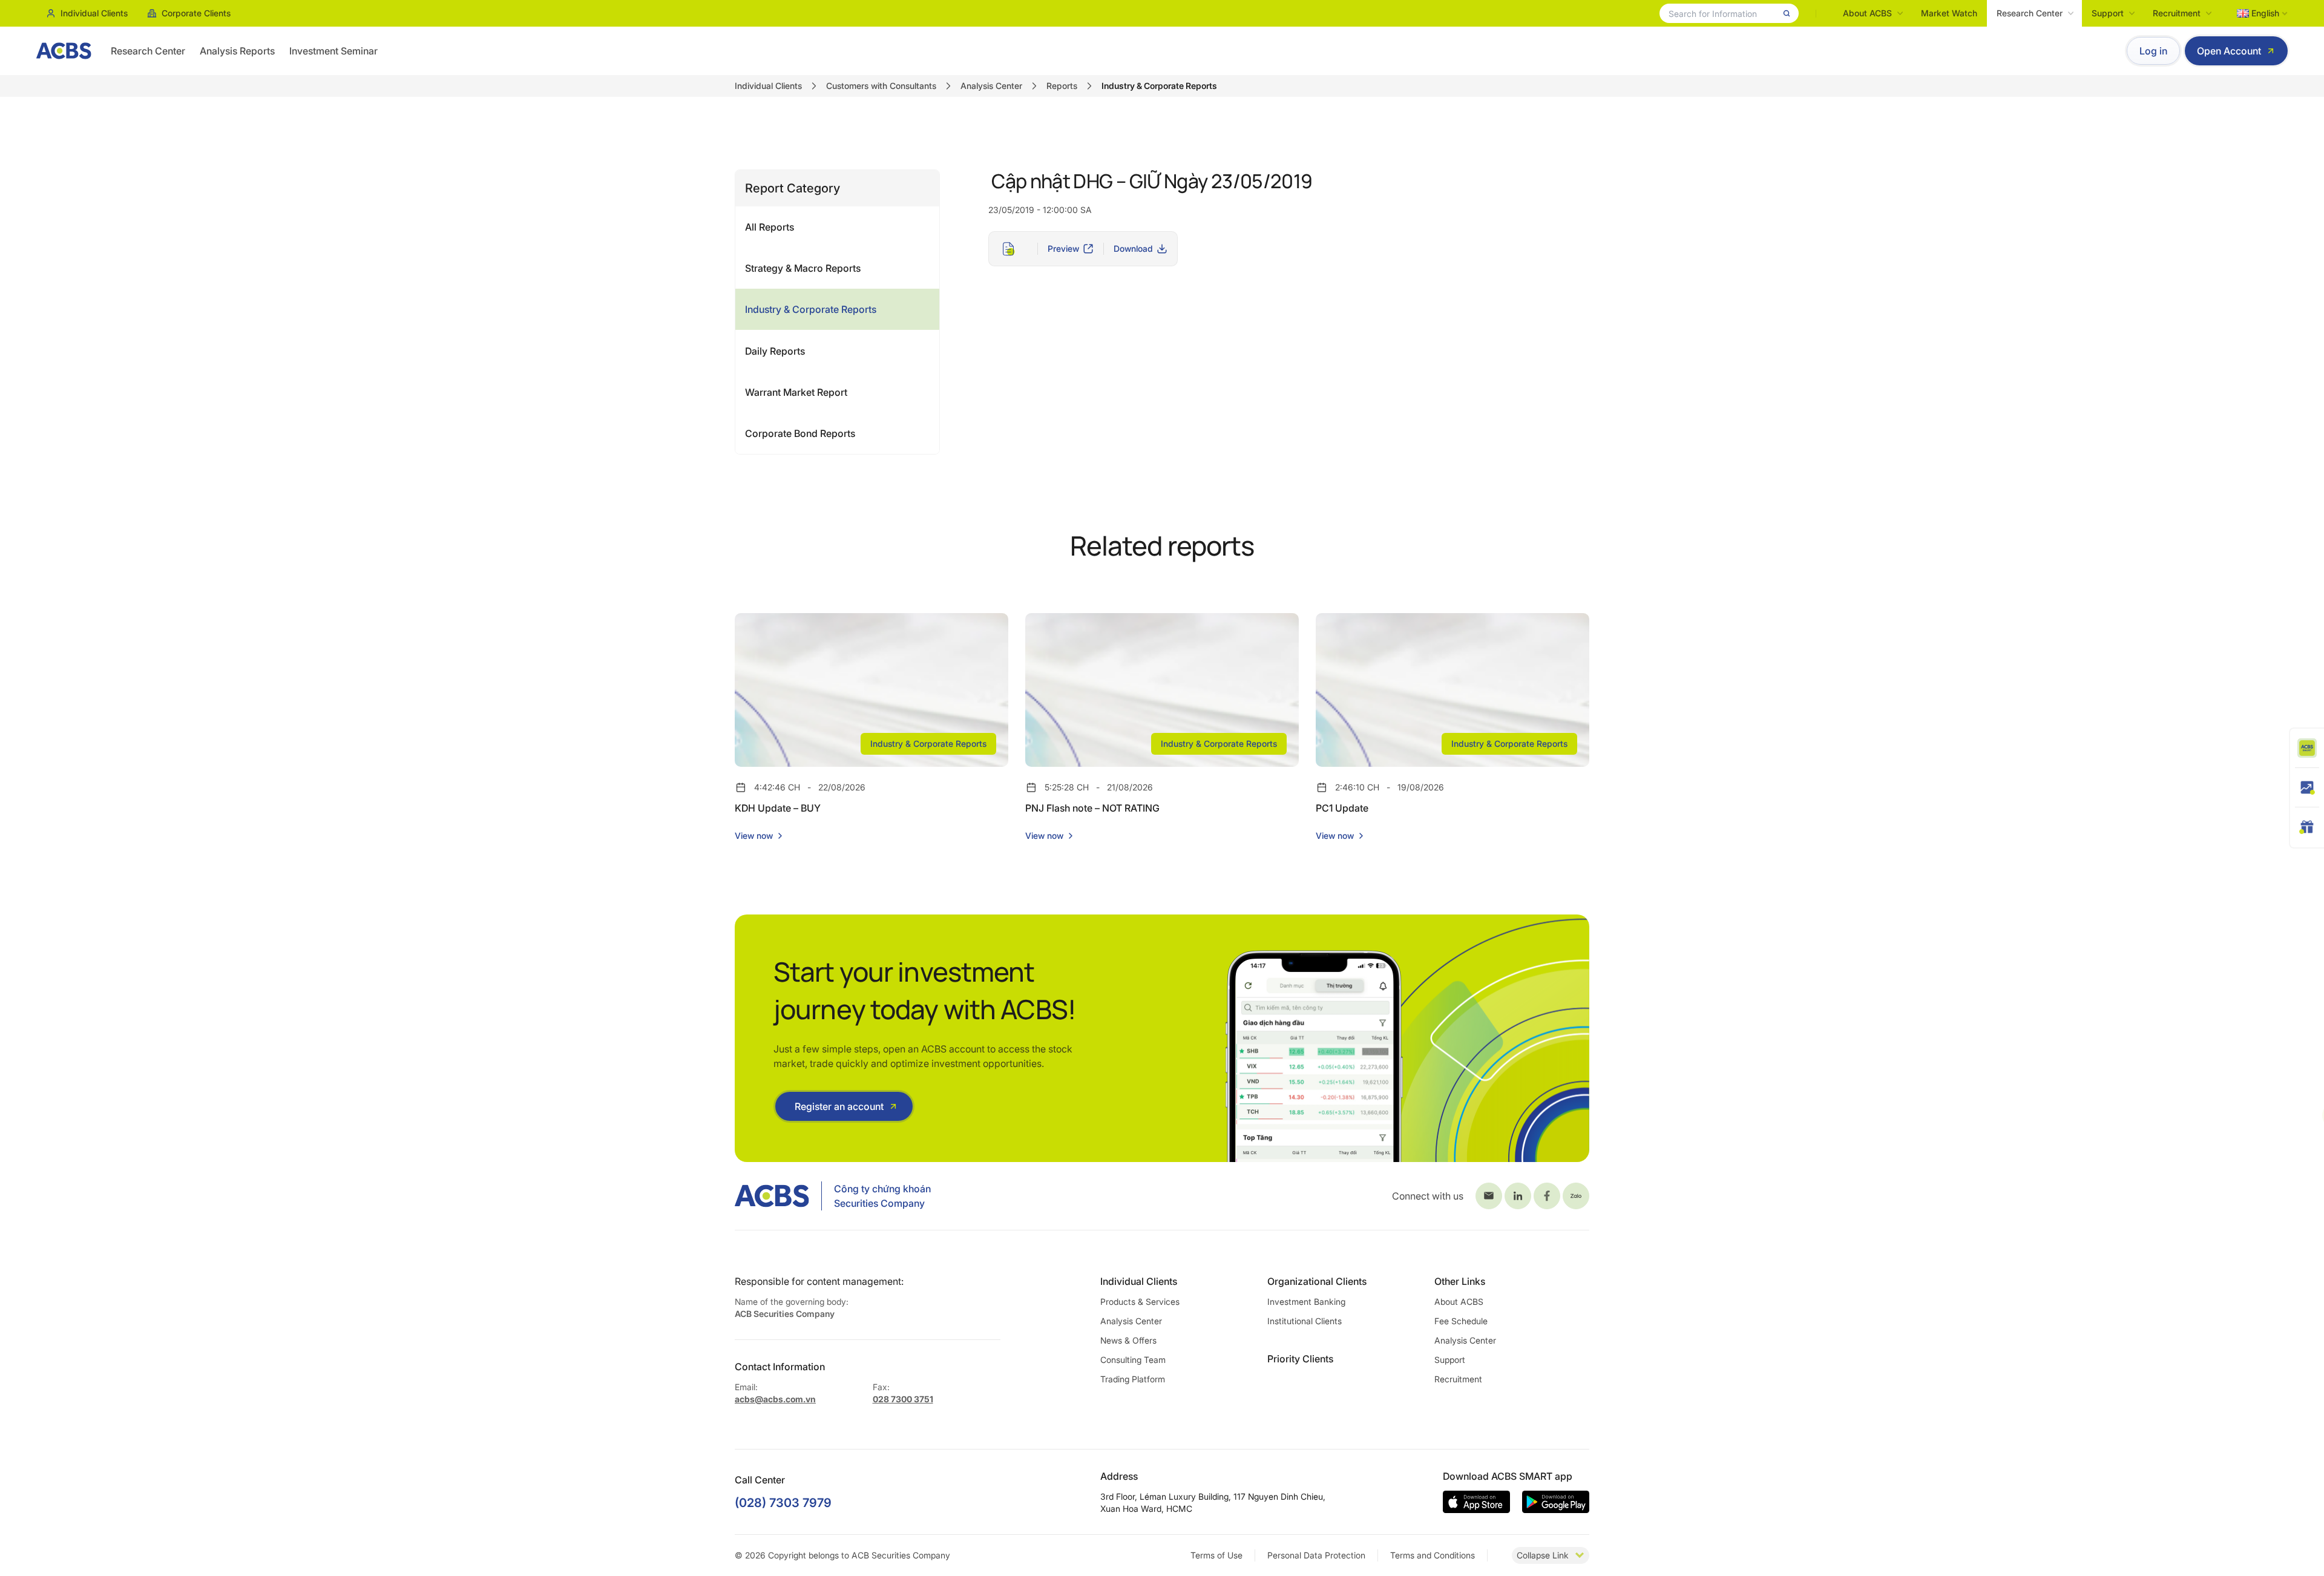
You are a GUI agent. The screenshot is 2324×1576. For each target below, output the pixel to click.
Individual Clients (94, 13)
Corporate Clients (196, 13)
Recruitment (2177, 13)
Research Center (2030, 13)
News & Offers (1128, 1340)
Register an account (839, 1106)
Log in (2153, 51)
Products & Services (1140, 1302)
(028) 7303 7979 (783, 1503)
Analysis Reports (237, 51)
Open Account (2229, 51)
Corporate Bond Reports (800, 433)
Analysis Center (991, 86)
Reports (1062, 86)
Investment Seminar (333, 51)
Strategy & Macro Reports (803, 268)
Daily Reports (775, 351)
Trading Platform (1133, 1379)
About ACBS (1867, 13)
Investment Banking (1306, 1302)
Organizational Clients (1317, 1281)
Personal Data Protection (1316, 1555)
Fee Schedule (1461, 1321)
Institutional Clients (1305, 1321)
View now (754, 836)
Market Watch (1949, 13)
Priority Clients (1300, 1359)
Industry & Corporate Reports (811, 309)
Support (2108, 13)
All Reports (770, 227)
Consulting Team (1133, 1360)
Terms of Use (1216, 1555)
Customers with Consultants (881, 86)
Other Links (1460, 1281)
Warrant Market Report (796, 392)
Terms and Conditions (1433, 1555)
